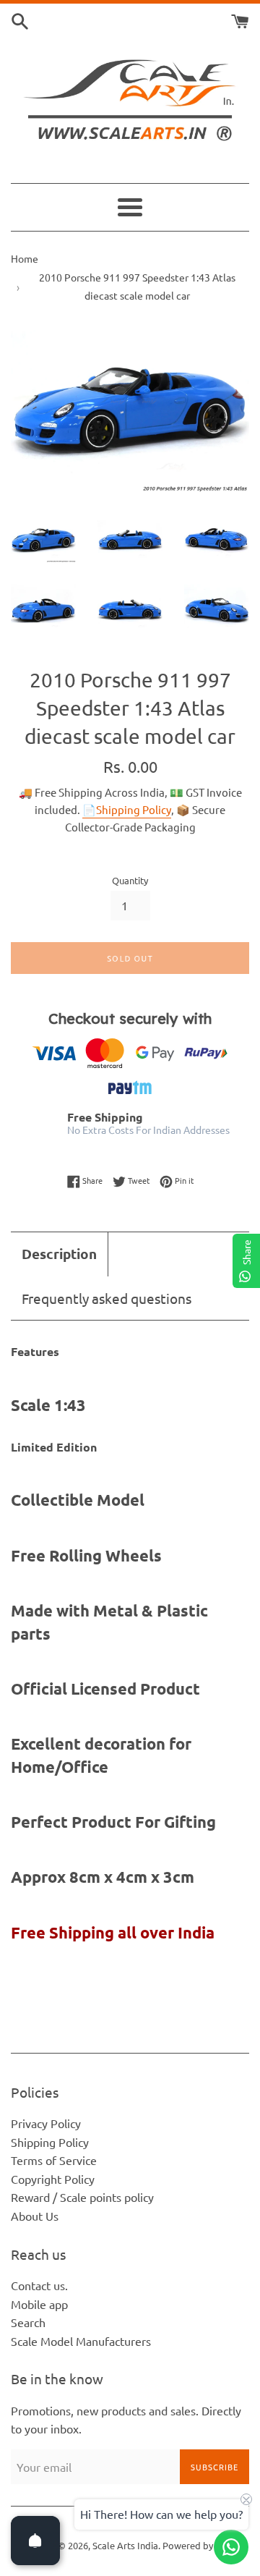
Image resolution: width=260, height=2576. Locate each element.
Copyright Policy (53, 2179)
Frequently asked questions (107, 1298)
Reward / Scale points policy (82, 2197)
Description (59, 1254)
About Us (35, 2216)
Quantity (130, 880)
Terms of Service (54, 2160)
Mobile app (39, 2304)
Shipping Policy (50, 2142)
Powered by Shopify (205, 2545)
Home (25, 258)
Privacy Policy (46, 2123)
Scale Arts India (125, 2545)
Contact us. (39, 2285)
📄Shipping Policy (127, 809)
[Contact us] (231, 2547)
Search (28, 2322)
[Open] (35, 2541)
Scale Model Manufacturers (81, 2341)
